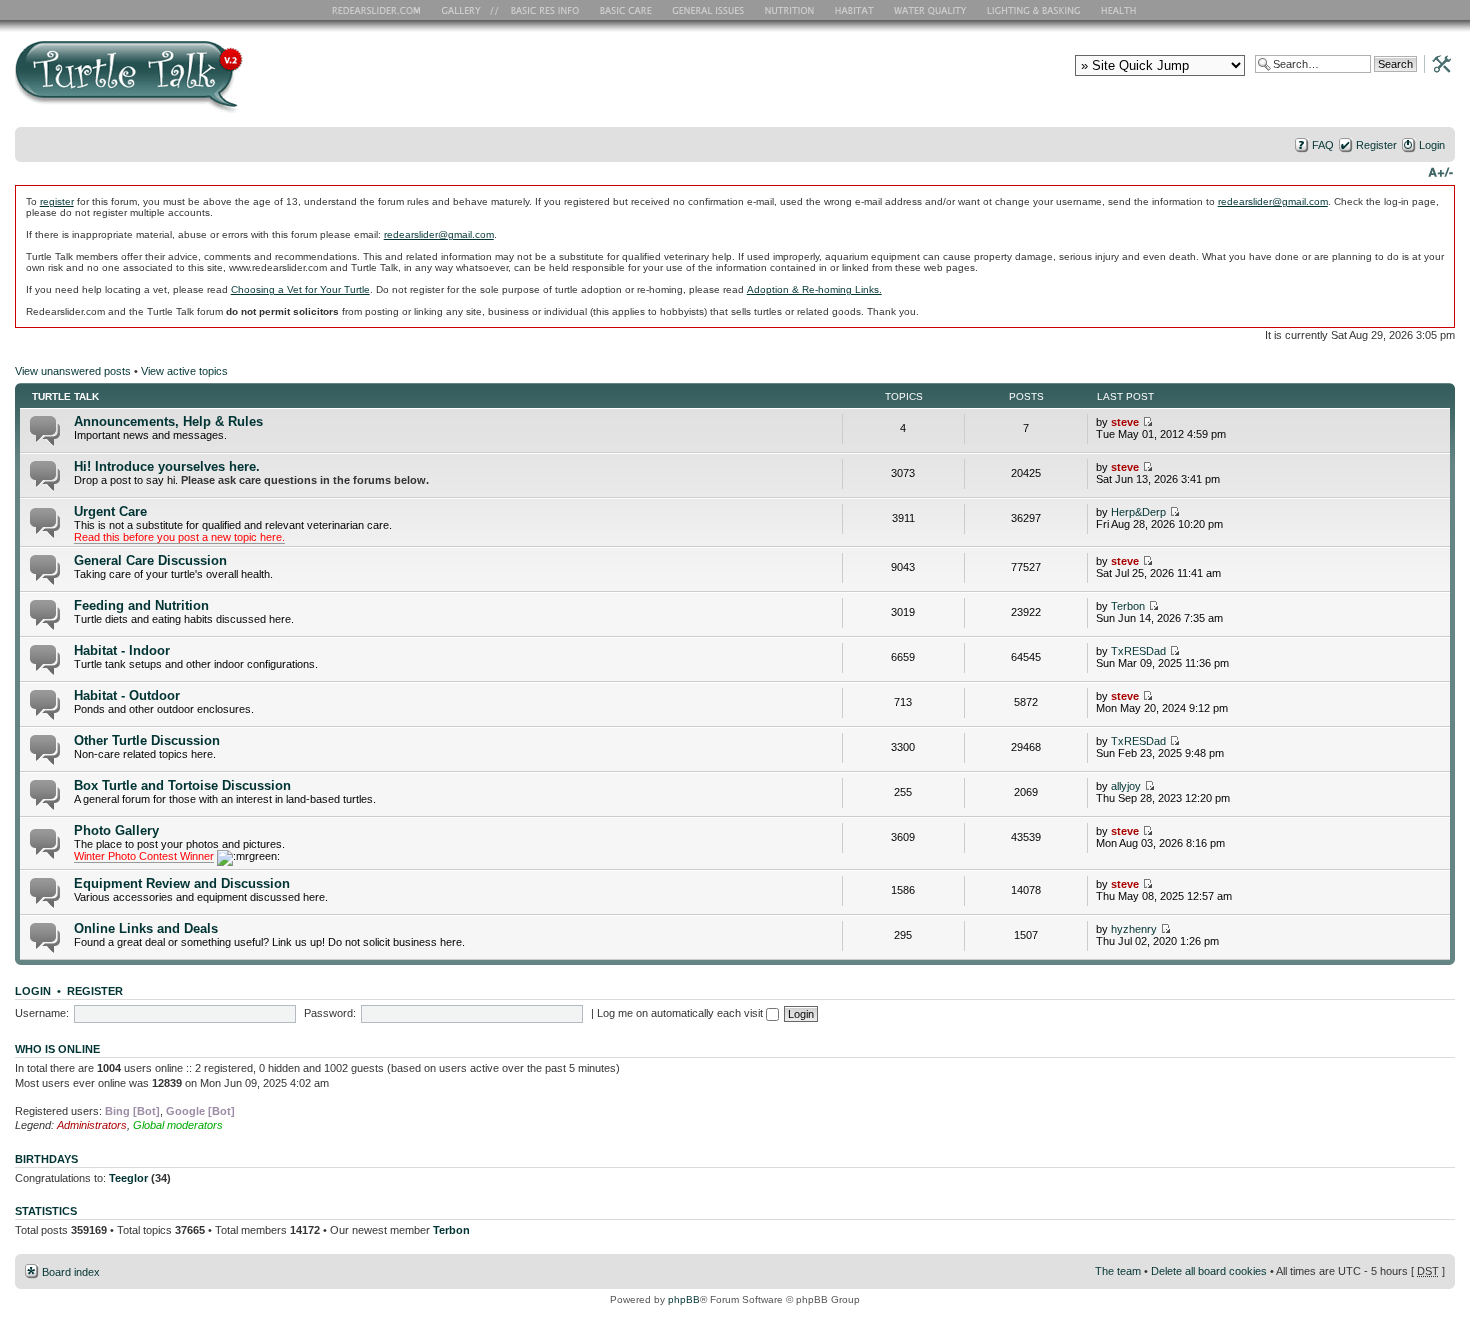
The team (1118, 1271)
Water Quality (930, 10)
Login (1432, 145)
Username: (42, 1013)
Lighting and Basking (1035, 10)
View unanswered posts (73, 371)
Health (1120, 10)
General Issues (710, 10)
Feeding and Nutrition (141, 605)
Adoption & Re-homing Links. (814, 289)
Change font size (1440, 171)
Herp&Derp (1138, 512)
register (57, 201)
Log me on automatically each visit (681, 1013)
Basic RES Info (540, 10)
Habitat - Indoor (122, 650)
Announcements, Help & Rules (168, 421)
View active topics (184, 371)
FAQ (1323, 145)
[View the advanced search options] (1436, 63)
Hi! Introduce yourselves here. (167, 466)
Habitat (855, 10)
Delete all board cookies (1209, 1271)
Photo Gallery (116, 830)
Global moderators (178, 1125)
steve (1125, 422)
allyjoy (1126, 786)
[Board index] (272, 83)
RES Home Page (380, 10)
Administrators (92, 1125)
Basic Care (625, 10)
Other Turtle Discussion (147, 740)
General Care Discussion (150, 560)
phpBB (684, 1299)
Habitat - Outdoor (127, 695)
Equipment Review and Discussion (182, 883)
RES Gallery (467, 10)
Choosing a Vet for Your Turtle (300, 289)
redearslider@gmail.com (1273, 201)
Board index (71, 1272)
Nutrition (792, 10)
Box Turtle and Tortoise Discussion (182, 785)
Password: (330, 1013)
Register (1376, 145)
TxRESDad (1138, 651)
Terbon (1128, 606)
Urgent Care (110, 511)
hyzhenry (1134, 929)
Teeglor (128, 1178)
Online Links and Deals (146, 928)
